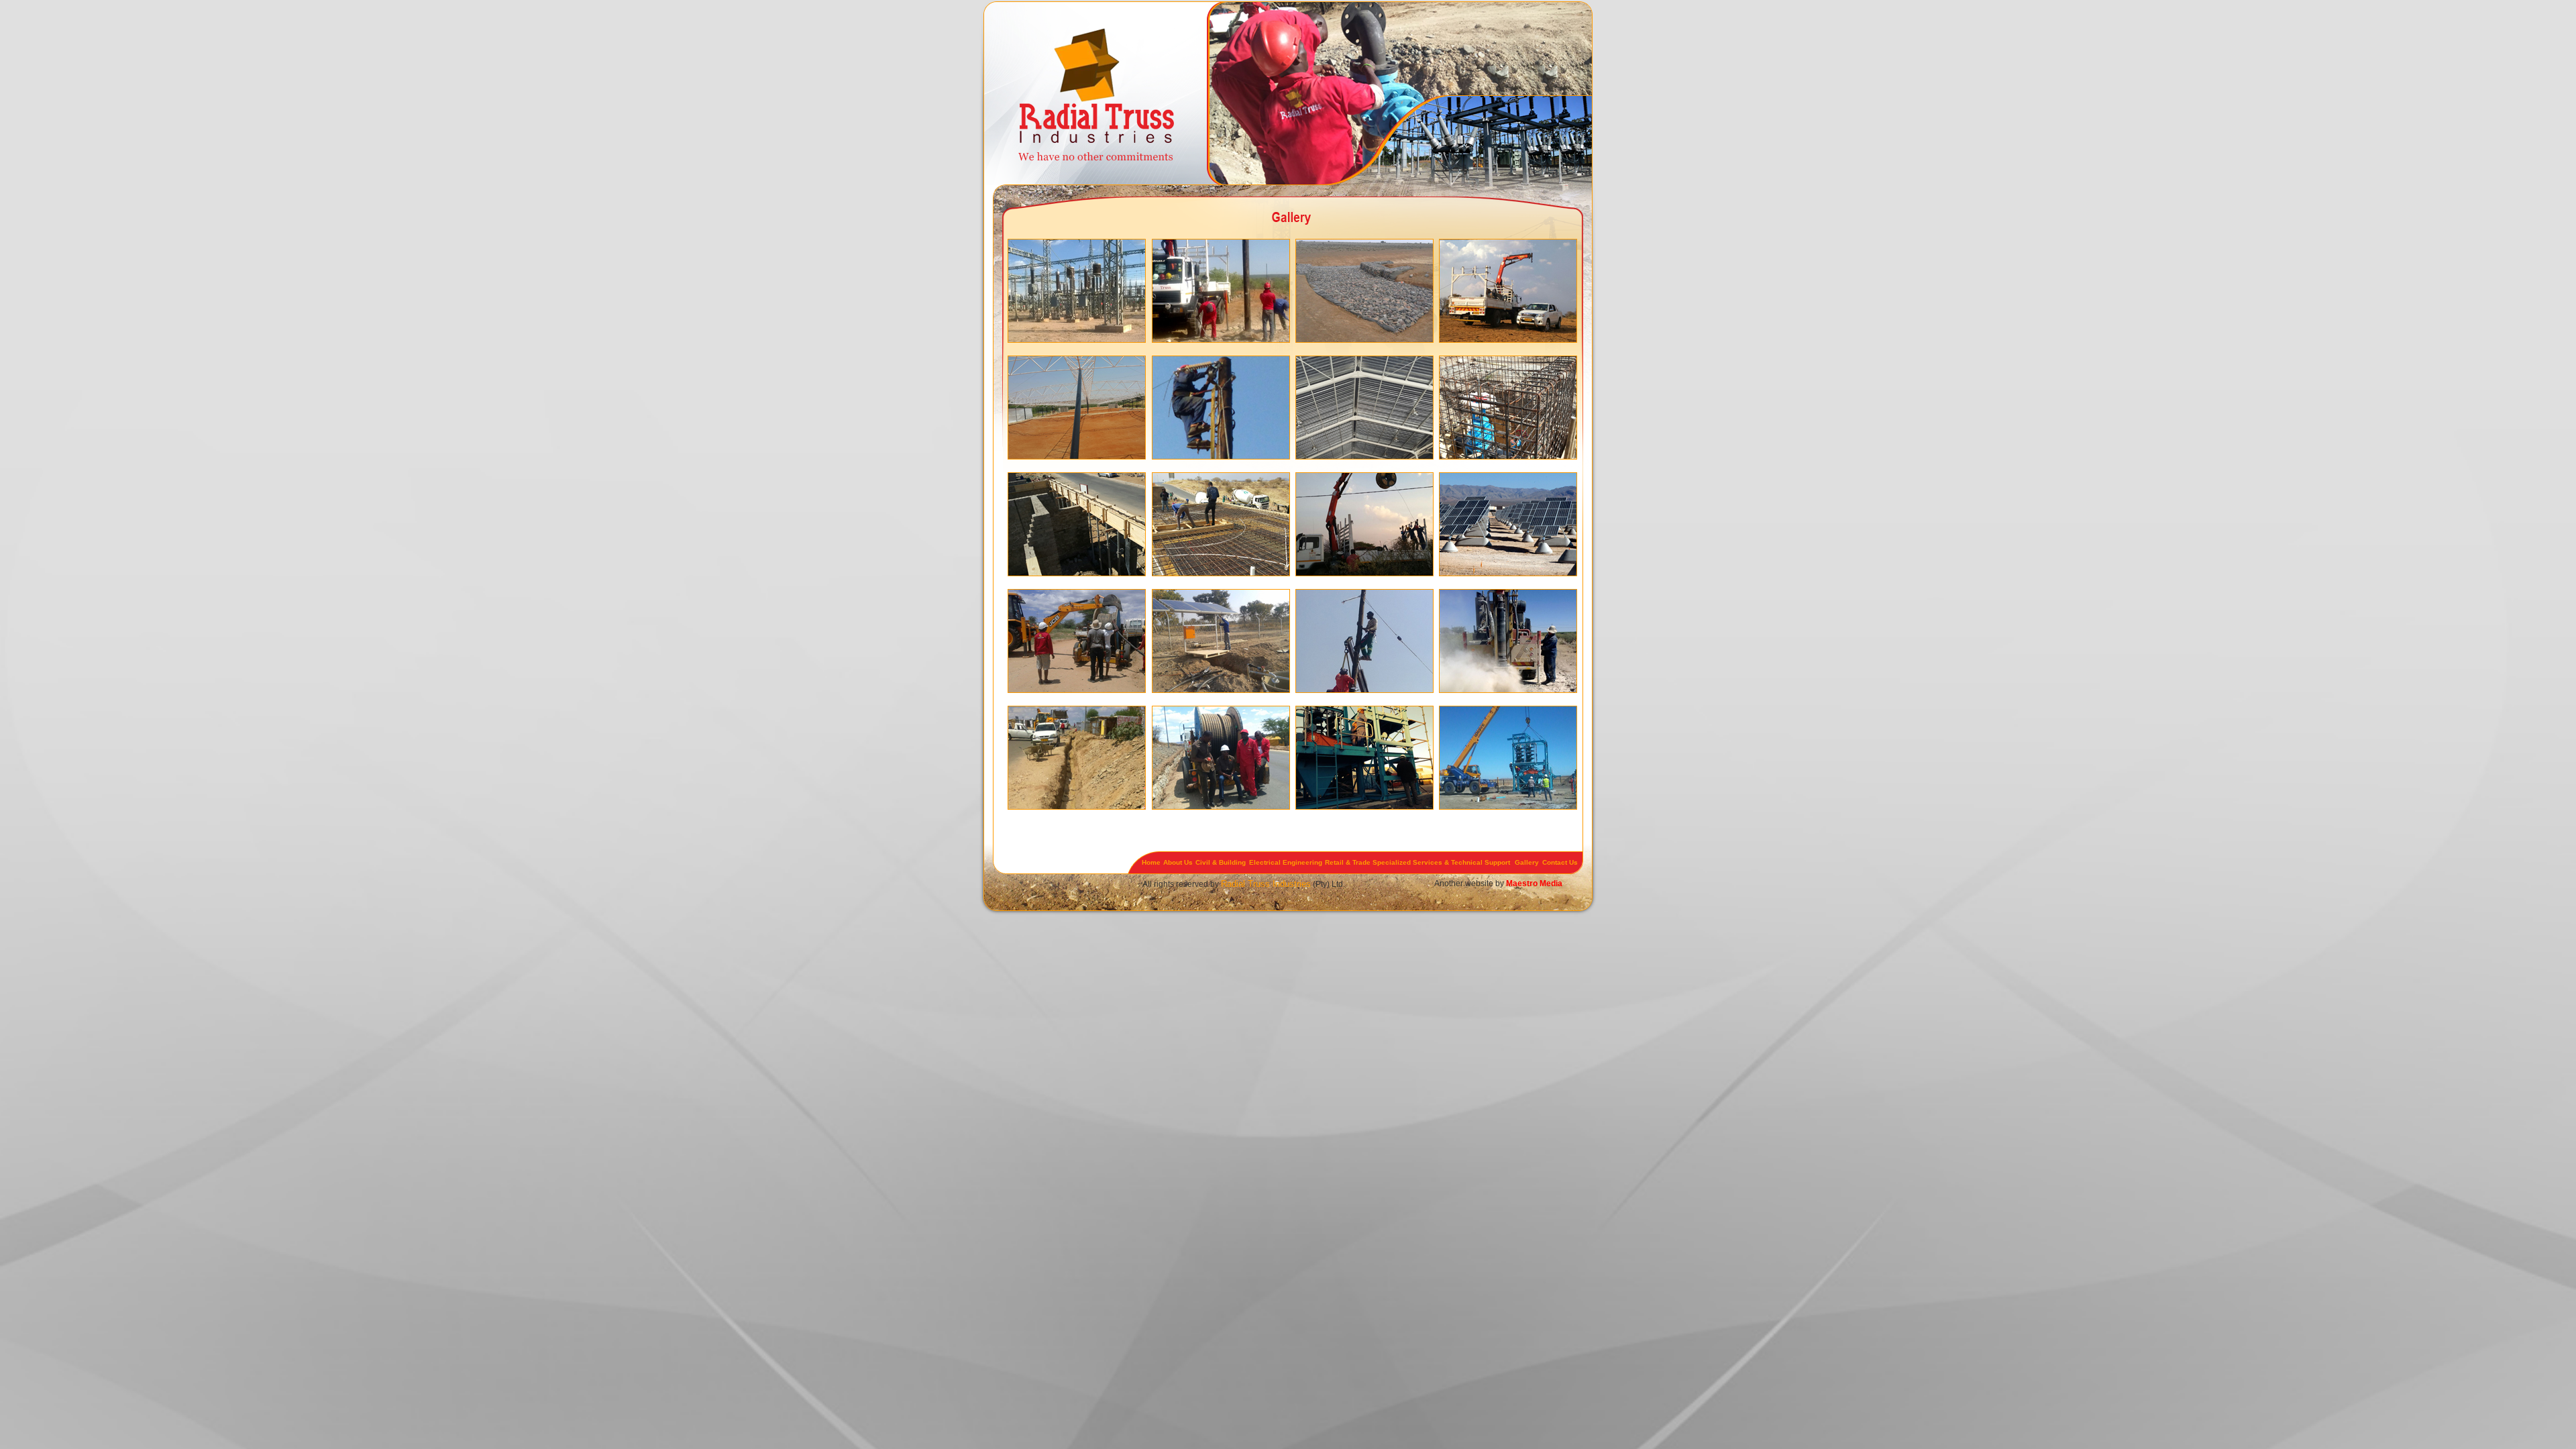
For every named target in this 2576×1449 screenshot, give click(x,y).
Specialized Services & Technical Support (1441, 862)
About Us (1178, 862)
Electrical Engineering (1286, 862)
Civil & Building (1221, 862)
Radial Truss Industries (1266, 884)
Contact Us (1560, 862)
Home (1151, 862)
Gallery (1527, 862)
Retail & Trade (1348, 862)
